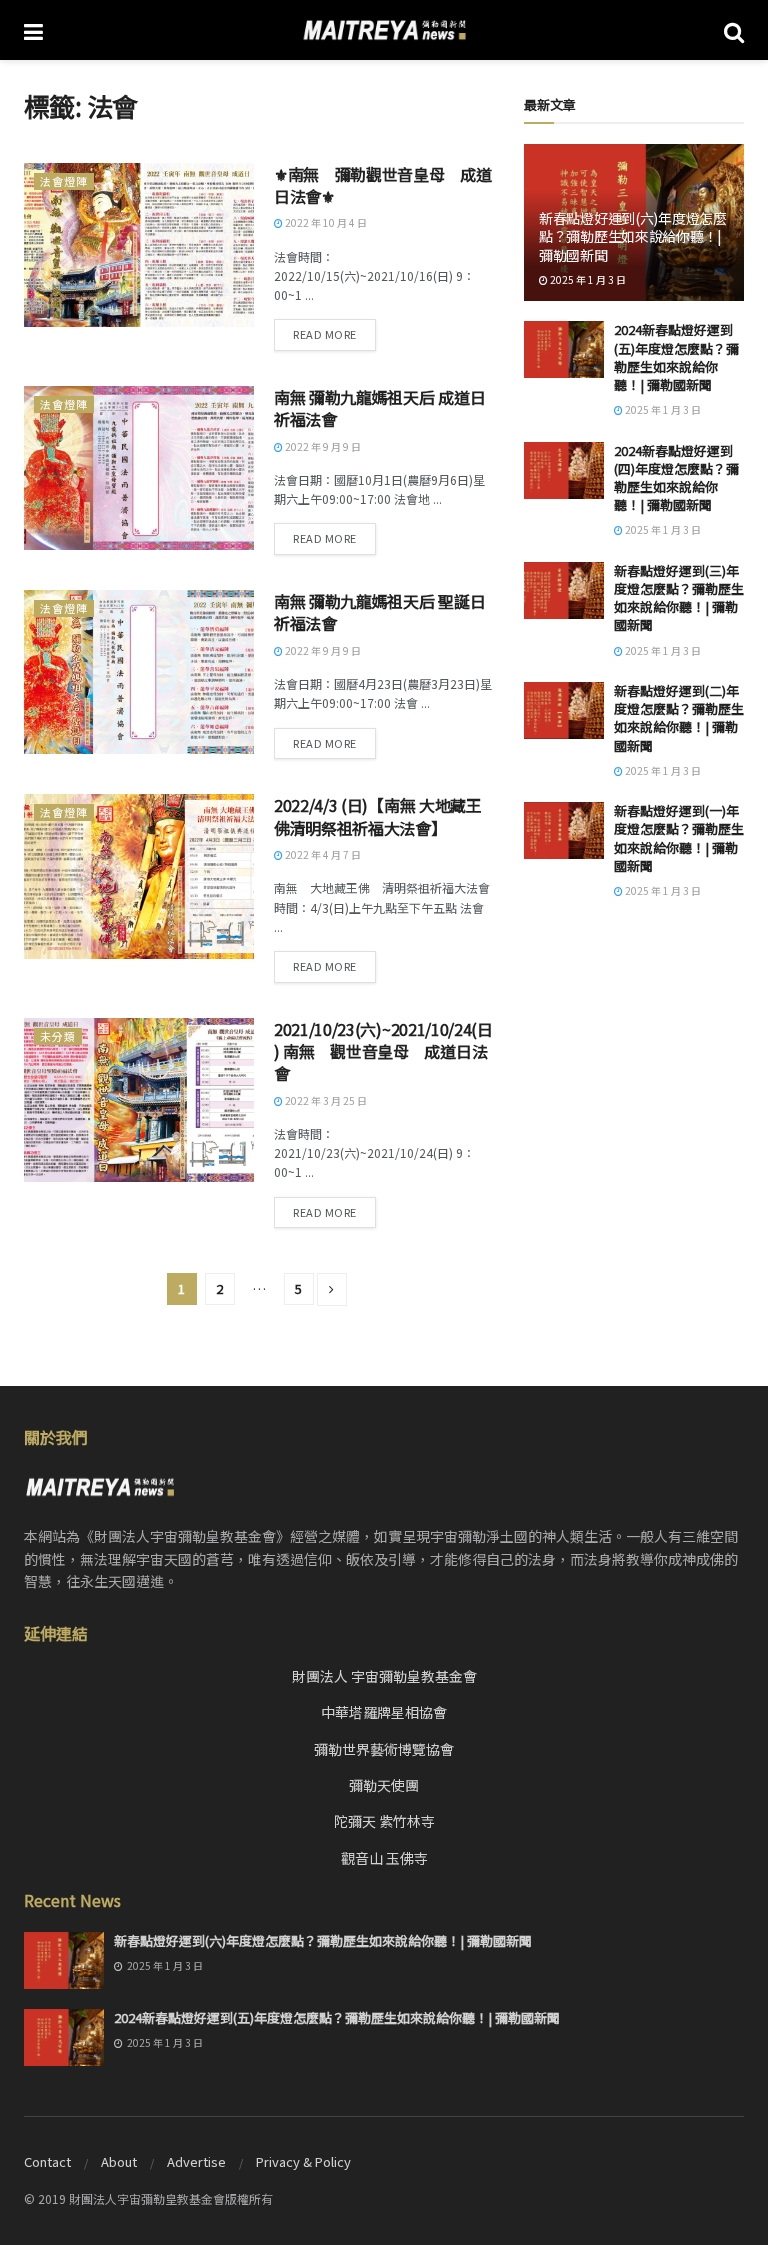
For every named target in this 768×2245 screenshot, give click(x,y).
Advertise (196, 2161)
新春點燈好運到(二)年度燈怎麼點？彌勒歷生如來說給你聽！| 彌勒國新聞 (679, 718)
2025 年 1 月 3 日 (587, 279)
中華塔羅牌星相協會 (384, 1712)
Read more (325, 334)
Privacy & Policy (303, 2161)
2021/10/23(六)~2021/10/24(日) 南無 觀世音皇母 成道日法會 (383, 1051)
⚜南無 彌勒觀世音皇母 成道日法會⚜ (383, 185)
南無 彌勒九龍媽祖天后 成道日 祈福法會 (379, 408)
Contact (47, 2161)
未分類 (58, 1036)
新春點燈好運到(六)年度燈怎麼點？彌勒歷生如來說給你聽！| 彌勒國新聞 (633, 236)
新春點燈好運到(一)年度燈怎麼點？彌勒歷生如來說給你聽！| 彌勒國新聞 (679, 838)
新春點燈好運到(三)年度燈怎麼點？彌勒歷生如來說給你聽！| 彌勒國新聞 (679, 598)
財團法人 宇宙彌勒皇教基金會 (384, 1676)
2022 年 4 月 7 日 (322, 854)
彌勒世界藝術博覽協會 (384, 1749)
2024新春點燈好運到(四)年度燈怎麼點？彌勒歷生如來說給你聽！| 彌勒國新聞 (676, 478)
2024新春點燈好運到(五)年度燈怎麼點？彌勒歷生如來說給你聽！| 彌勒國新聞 (676, 357)
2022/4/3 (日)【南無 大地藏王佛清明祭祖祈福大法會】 (378, 816)
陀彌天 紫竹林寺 (384, 1821)
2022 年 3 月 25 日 (325, 1100)
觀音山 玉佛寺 (384, 1858)
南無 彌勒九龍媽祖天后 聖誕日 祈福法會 (379, 612)
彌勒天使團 (384, 1785)
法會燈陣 (64, 181)
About (119, 2161)
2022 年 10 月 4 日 (325, 222)
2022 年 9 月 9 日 (322, 446)
